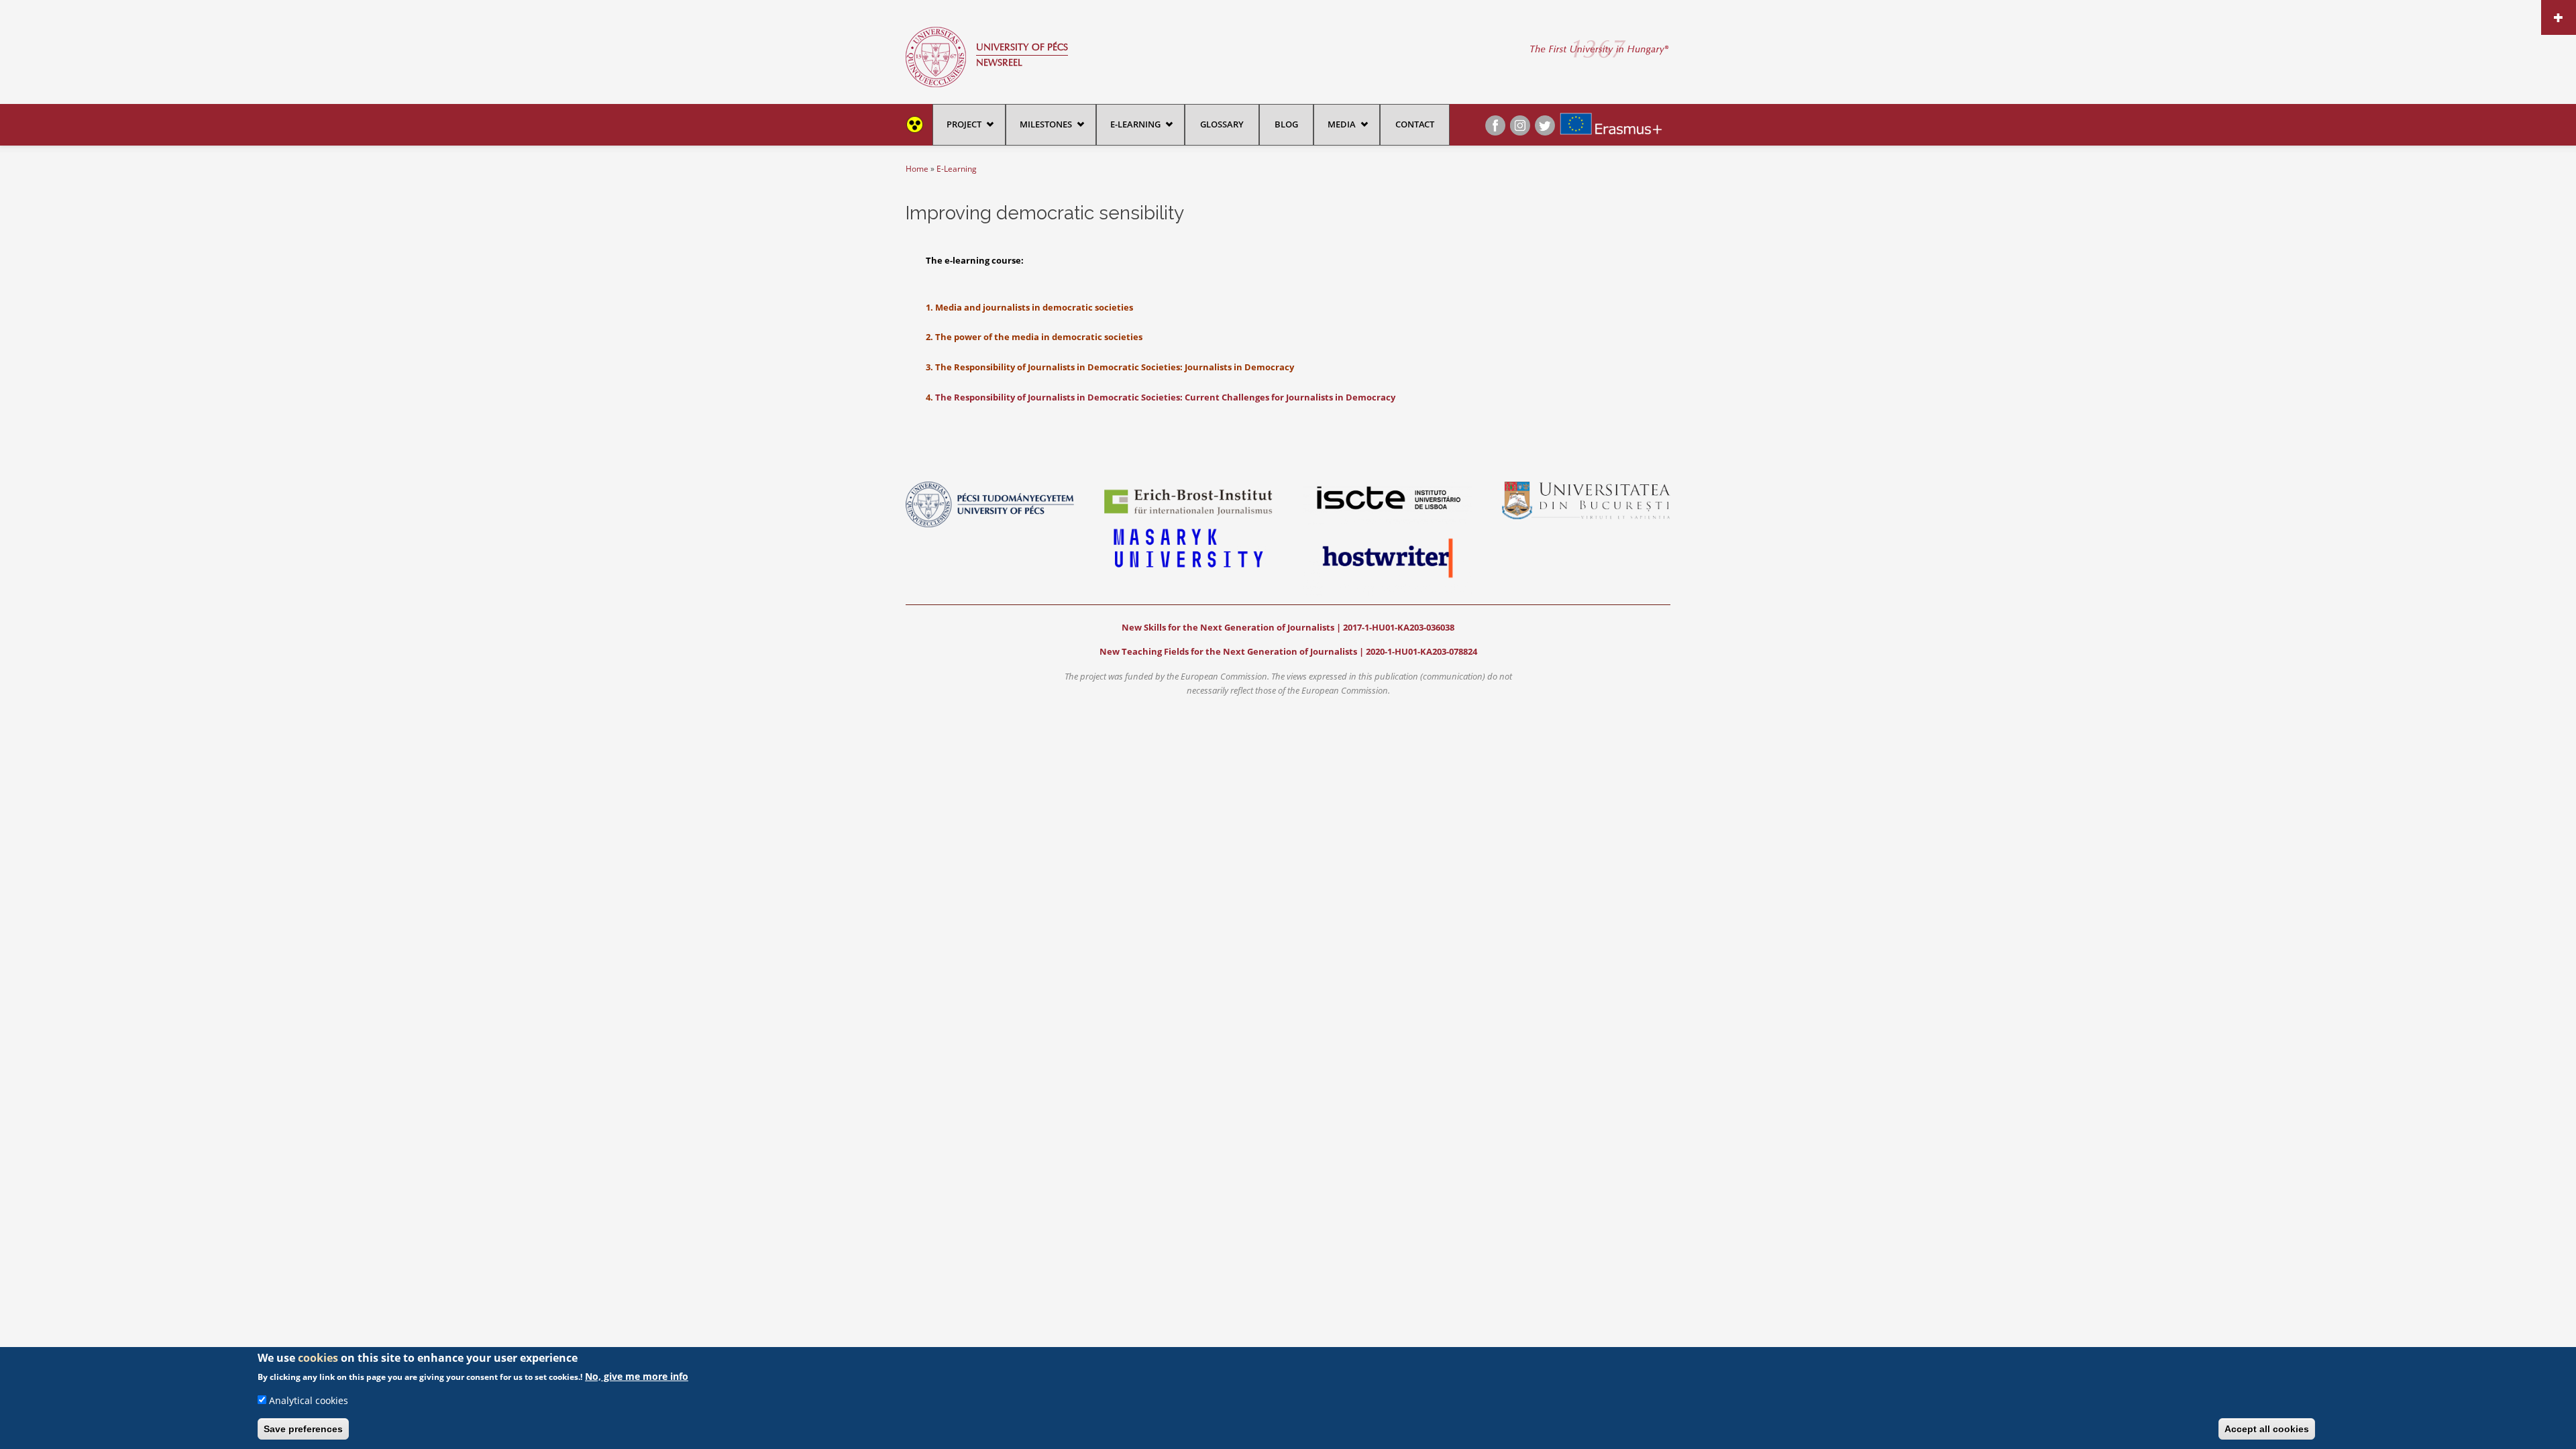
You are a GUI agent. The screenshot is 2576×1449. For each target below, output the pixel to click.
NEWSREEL (999, 63)
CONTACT (1415, 124)
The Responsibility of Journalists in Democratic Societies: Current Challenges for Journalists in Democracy (1165, 397)
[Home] (936, 56)
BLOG (1286, 124)
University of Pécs (1022, 47)
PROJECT (964, 124)
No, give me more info (637, 1376)
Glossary (1222, 124)
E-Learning (1135, 124)
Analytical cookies (309, 1400)
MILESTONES (1046, 124)
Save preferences (303, 1429)
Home (917, 169)
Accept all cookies (2267, 1429)
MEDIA (1342, 124)
